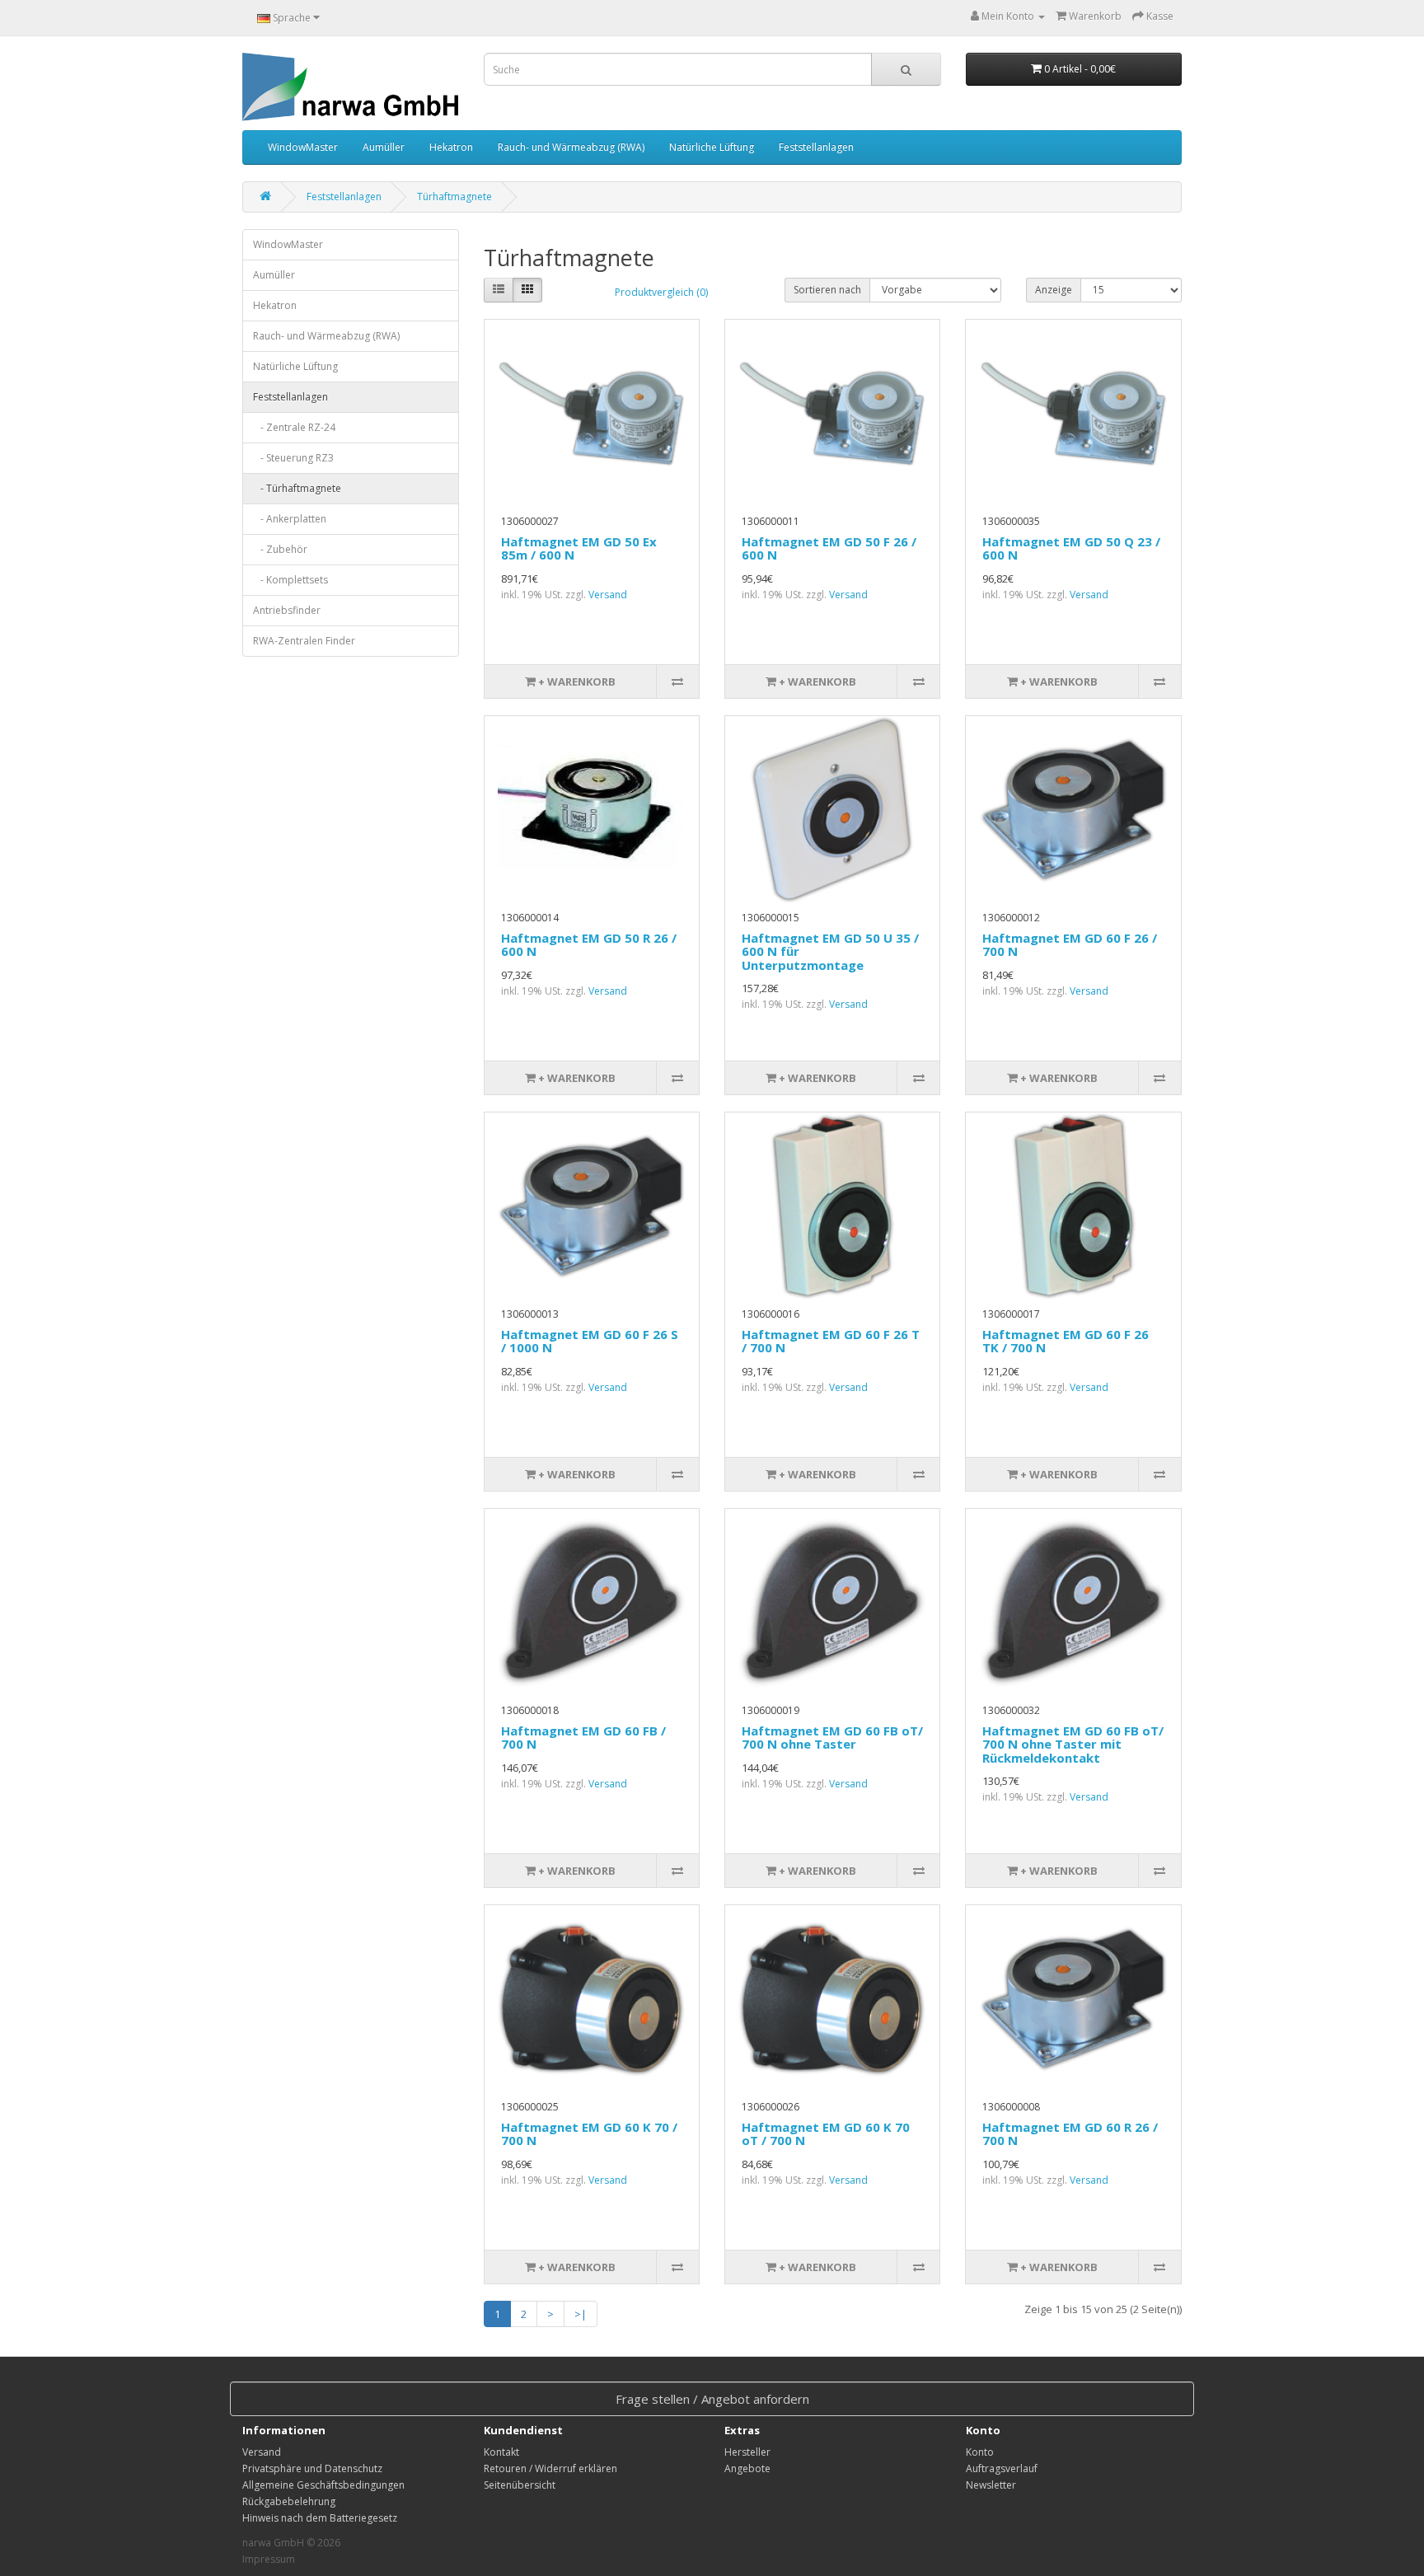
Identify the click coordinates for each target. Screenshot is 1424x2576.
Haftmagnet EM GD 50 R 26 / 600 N (589, 945)
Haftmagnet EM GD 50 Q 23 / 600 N (1071, 548)
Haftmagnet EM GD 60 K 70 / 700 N (589, 2134)
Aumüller (384, 147)
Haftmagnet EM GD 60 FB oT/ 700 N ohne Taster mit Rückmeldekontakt (1073, 1744)
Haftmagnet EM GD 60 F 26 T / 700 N (831, 1341)
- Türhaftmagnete (297, 488)
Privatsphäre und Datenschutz (312, 2468)
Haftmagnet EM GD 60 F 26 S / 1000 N (590, 1341)
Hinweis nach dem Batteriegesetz (320, 2518)
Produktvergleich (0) (661, 292)
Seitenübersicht (520, 2485)
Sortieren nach (827, 290)
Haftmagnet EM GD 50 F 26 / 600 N (829, 548)
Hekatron (451, 147)
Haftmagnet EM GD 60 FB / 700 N (583, 1738)
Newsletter (991, 2485)
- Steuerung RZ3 (293, 458)
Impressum (269, 2559)
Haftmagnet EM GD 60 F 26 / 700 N (1070, 945)
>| (581, 2314)
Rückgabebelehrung (289, 2501)
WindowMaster (303, 147)
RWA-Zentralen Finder (304, 641)
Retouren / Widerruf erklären (550, 2468)
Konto (980, 2452)
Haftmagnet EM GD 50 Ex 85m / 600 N (579, 548)
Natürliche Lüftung (712, 147)
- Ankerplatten (290, 519)
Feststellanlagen (816, 147)
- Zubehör (280, 549)
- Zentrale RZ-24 (294, 427)
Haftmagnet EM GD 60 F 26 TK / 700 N (1066, 1341)
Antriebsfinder (287, 610)
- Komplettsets (290, 580)
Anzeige (1054, 290)
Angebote (747, 2468)
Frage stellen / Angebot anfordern (712, 2399)
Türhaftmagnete (454, 197)
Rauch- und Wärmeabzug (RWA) (571, 147)
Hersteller (747, 2452)
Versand (608, 595)
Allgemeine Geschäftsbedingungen (323, 2485)
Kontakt (501, 2452)
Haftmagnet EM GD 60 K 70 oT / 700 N (826, 2134)
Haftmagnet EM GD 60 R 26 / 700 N (1070, 2134)
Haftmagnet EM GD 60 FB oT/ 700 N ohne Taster (832, 1738)
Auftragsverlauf (1002, 2468)
